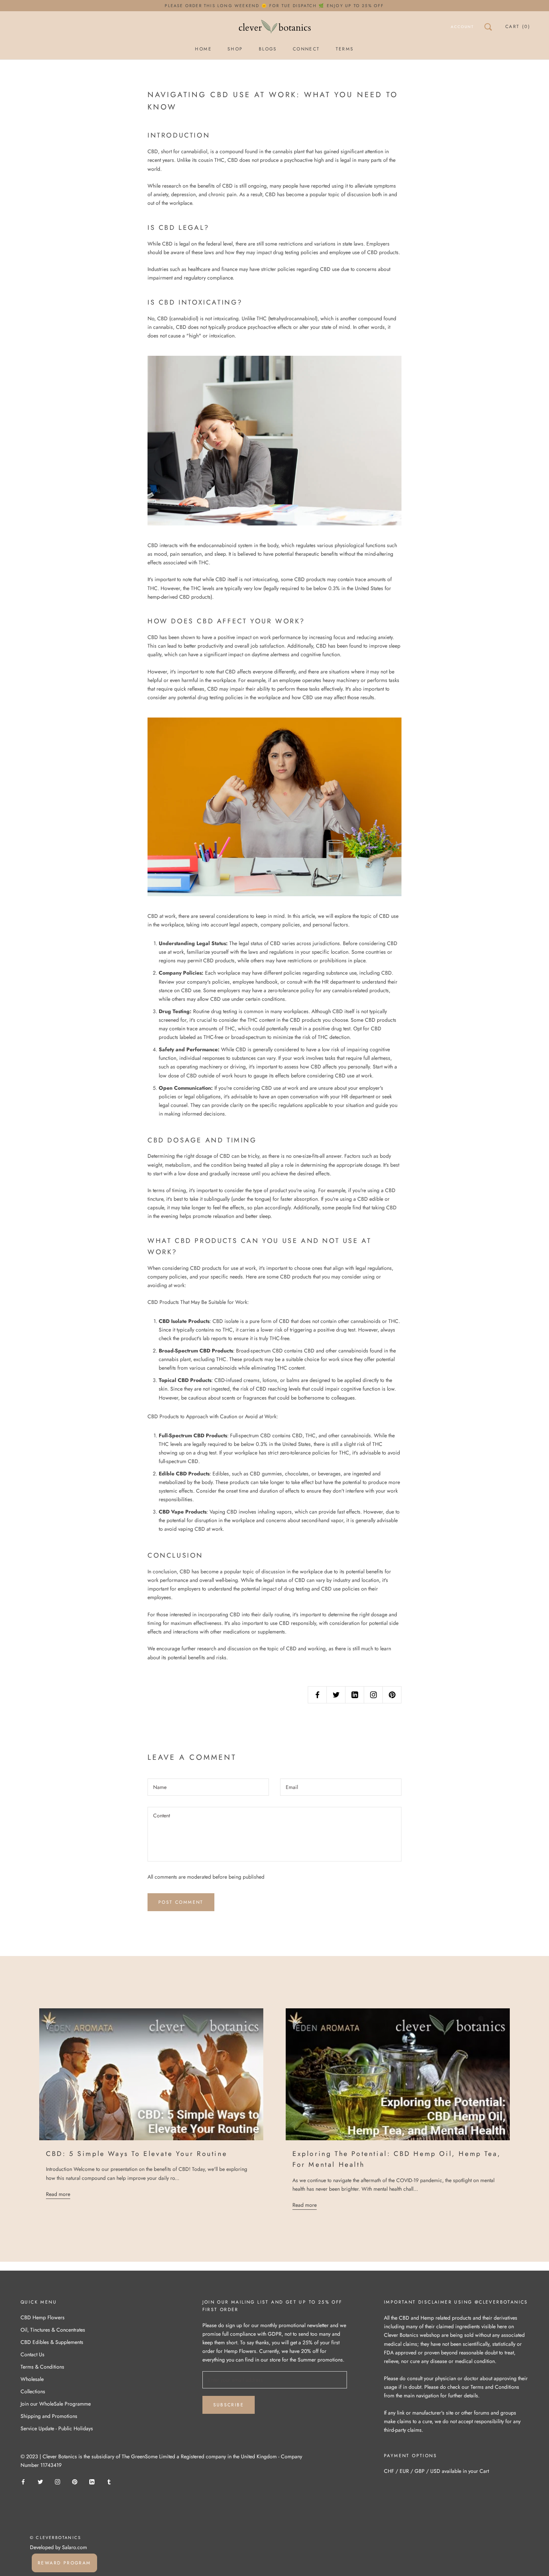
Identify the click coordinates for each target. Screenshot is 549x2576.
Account (462, 27)
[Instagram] (58, 2481)
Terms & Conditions (42, 2367)
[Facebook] (23, 2481)
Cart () (518, 27)
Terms (345, 49)
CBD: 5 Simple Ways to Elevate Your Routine (137, 2154)
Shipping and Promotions (49, 2416)
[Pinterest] (75, 2481)
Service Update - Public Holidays (57, 2428)
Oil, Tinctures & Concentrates (53, 2330)
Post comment (181, 1902)
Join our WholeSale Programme (56, 2404)
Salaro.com (74, 2547)
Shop (235, 49)
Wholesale (32, 2379)
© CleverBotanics (55, 2538)
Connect (306, 49)
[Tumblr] (109, 2481)
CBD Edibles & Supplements (52, 2342)
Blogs (268, 49)
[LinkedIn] (92, 2481)
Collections (33, 2391)
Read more (58, 2194)
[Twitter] (40, 2481)
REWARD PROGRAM (64, 2563)
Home (203, 49)
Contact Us (32, 2354)
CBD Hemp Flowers (43, 2317)
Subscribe (229, 2405)
